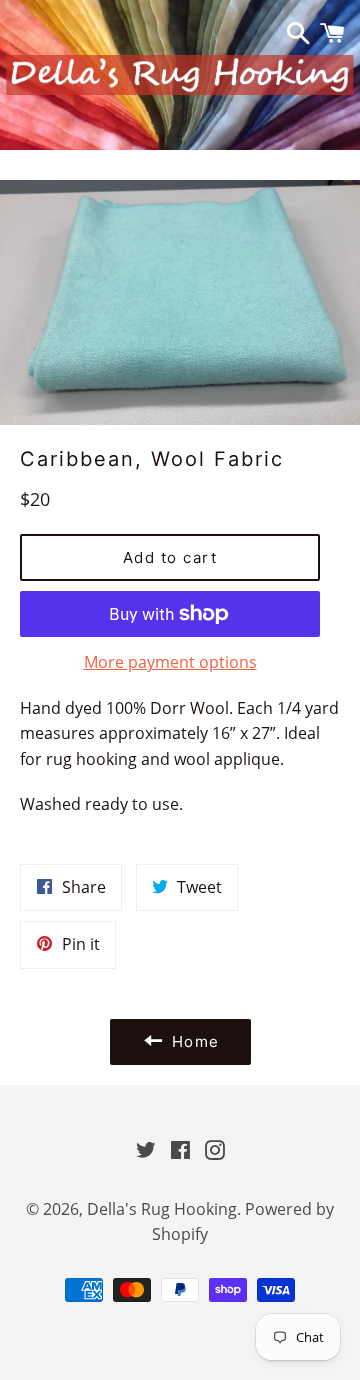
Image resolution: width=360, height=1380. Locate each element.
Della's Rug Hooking (162, 1209)
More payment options (170, 662)
